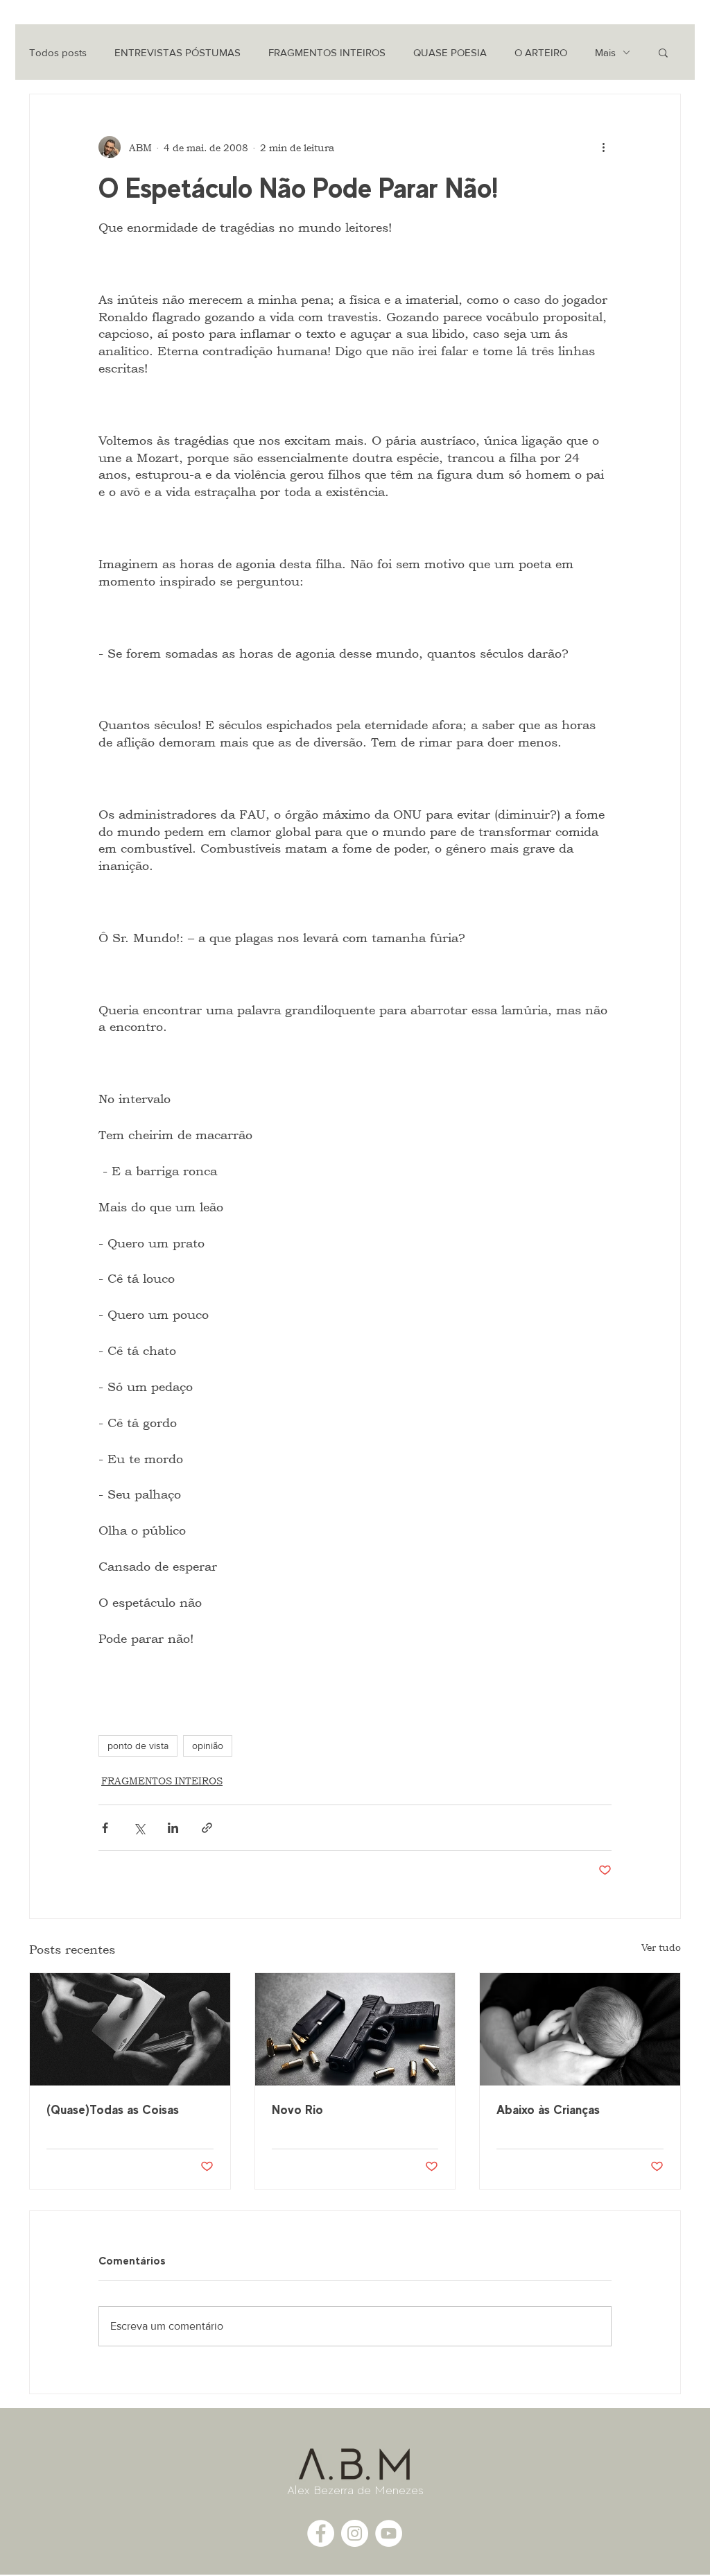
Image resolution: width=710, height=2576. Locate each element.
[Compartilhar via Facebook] (105, 1828)
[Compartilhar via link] (207, 1828)
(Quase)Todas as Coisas (113, 2109)
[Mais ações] (603, 147)
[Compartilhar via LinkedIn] (173, 1828)
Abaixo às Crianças (548, 2109)
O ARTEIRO (541, 52)
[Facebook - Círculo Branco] (321, 2533)
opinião (208, 1746)
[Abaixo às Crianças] (580, 2029)
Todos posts (58, 52)
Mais (605, 52)
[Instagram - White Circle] (355, 2533)
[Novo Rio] (355, 2029)
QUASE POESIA (450, 52)
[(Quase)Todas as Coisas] (130, 2029)
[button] (663, 52)
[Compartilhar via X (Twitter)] (139, 1828)
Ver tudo (661, 1947)
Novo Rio (297, 2109)
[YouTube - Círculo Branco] (389, 2533)
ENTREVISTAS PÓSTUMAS (177, 52)
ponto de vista (138, 1746)
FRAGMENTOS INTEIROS (327, 52)
